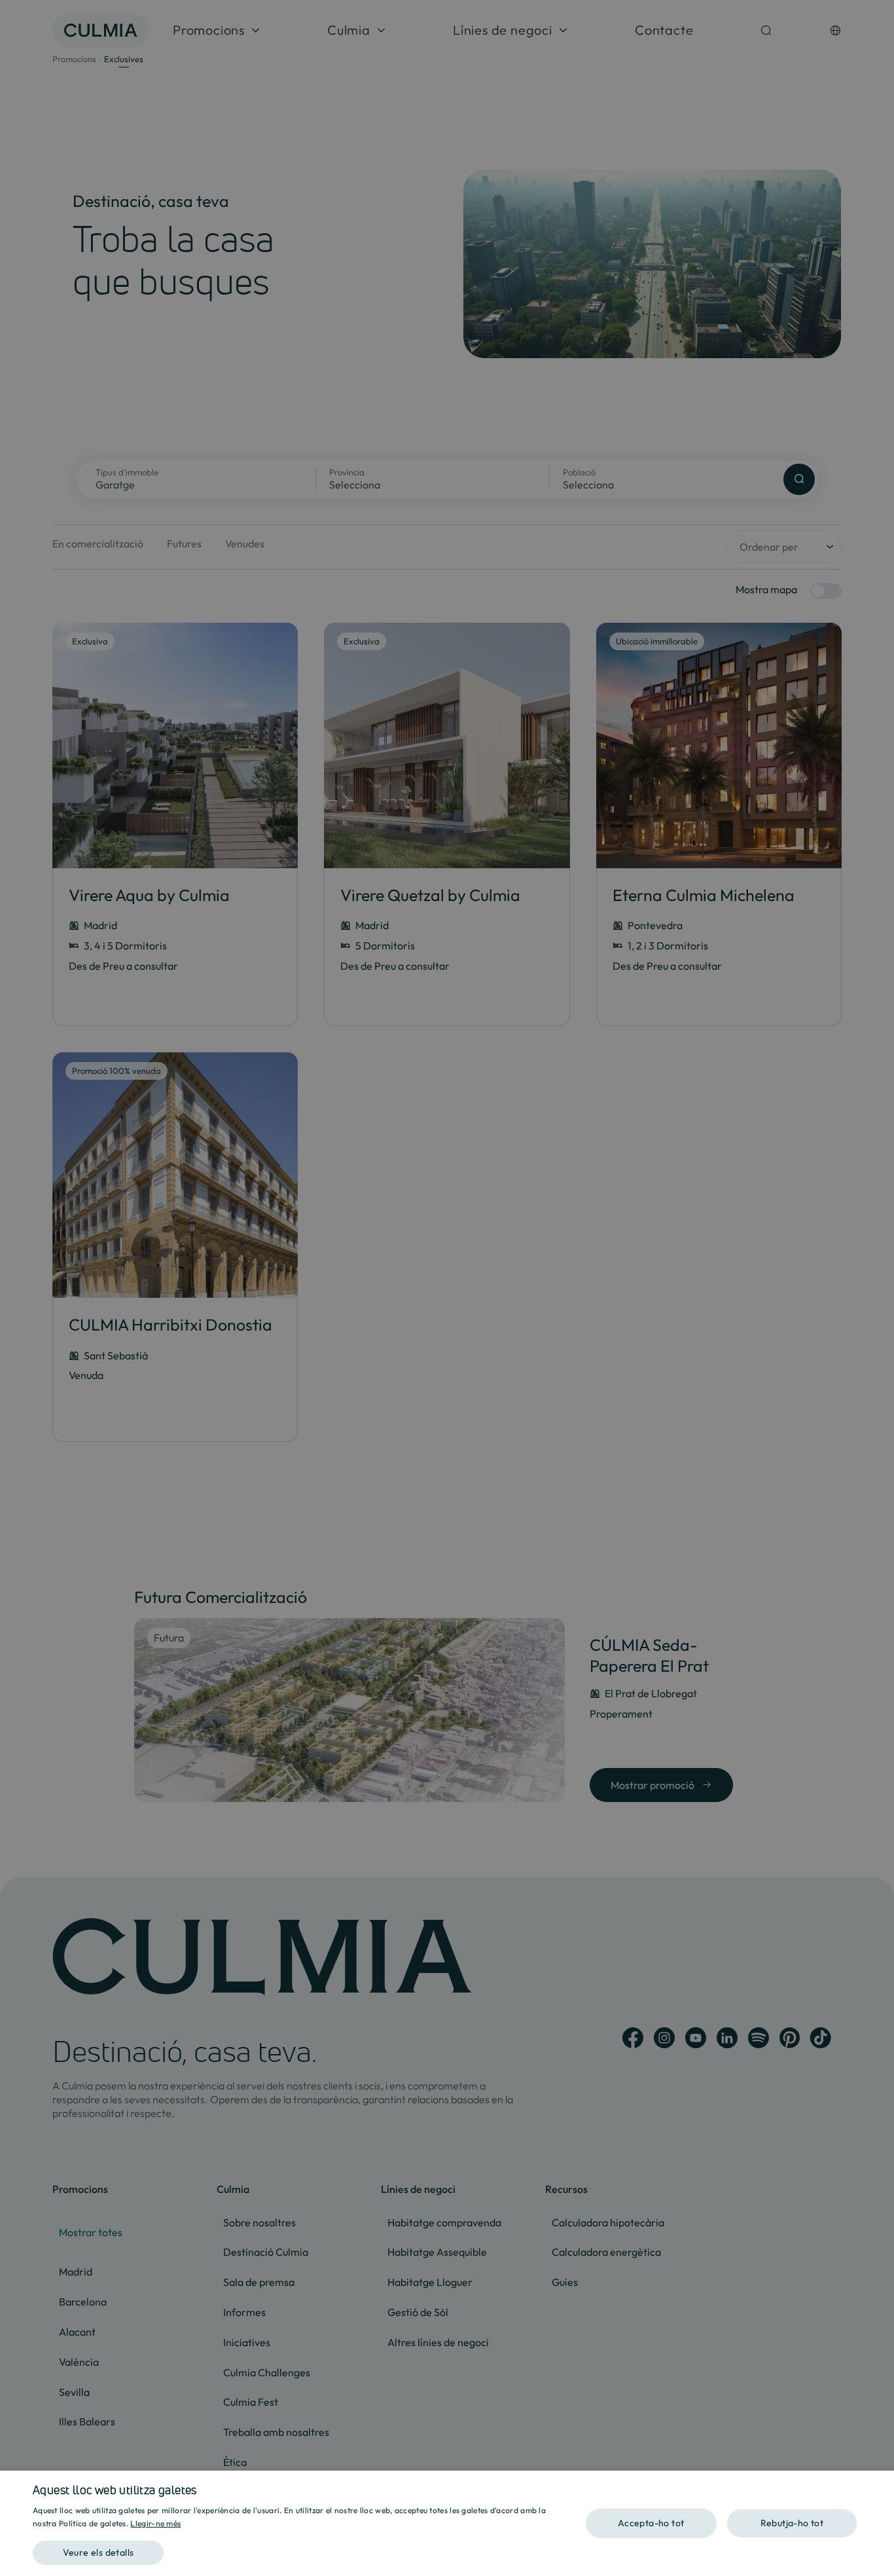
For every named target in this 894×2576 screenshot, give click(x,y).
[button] (300, 2548)
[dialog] (447, 2523)
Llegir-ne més (155, 2523)
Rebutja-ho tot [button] (792, 2523)
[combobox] (878, 2487)
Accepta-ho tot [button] (651, 2523)
